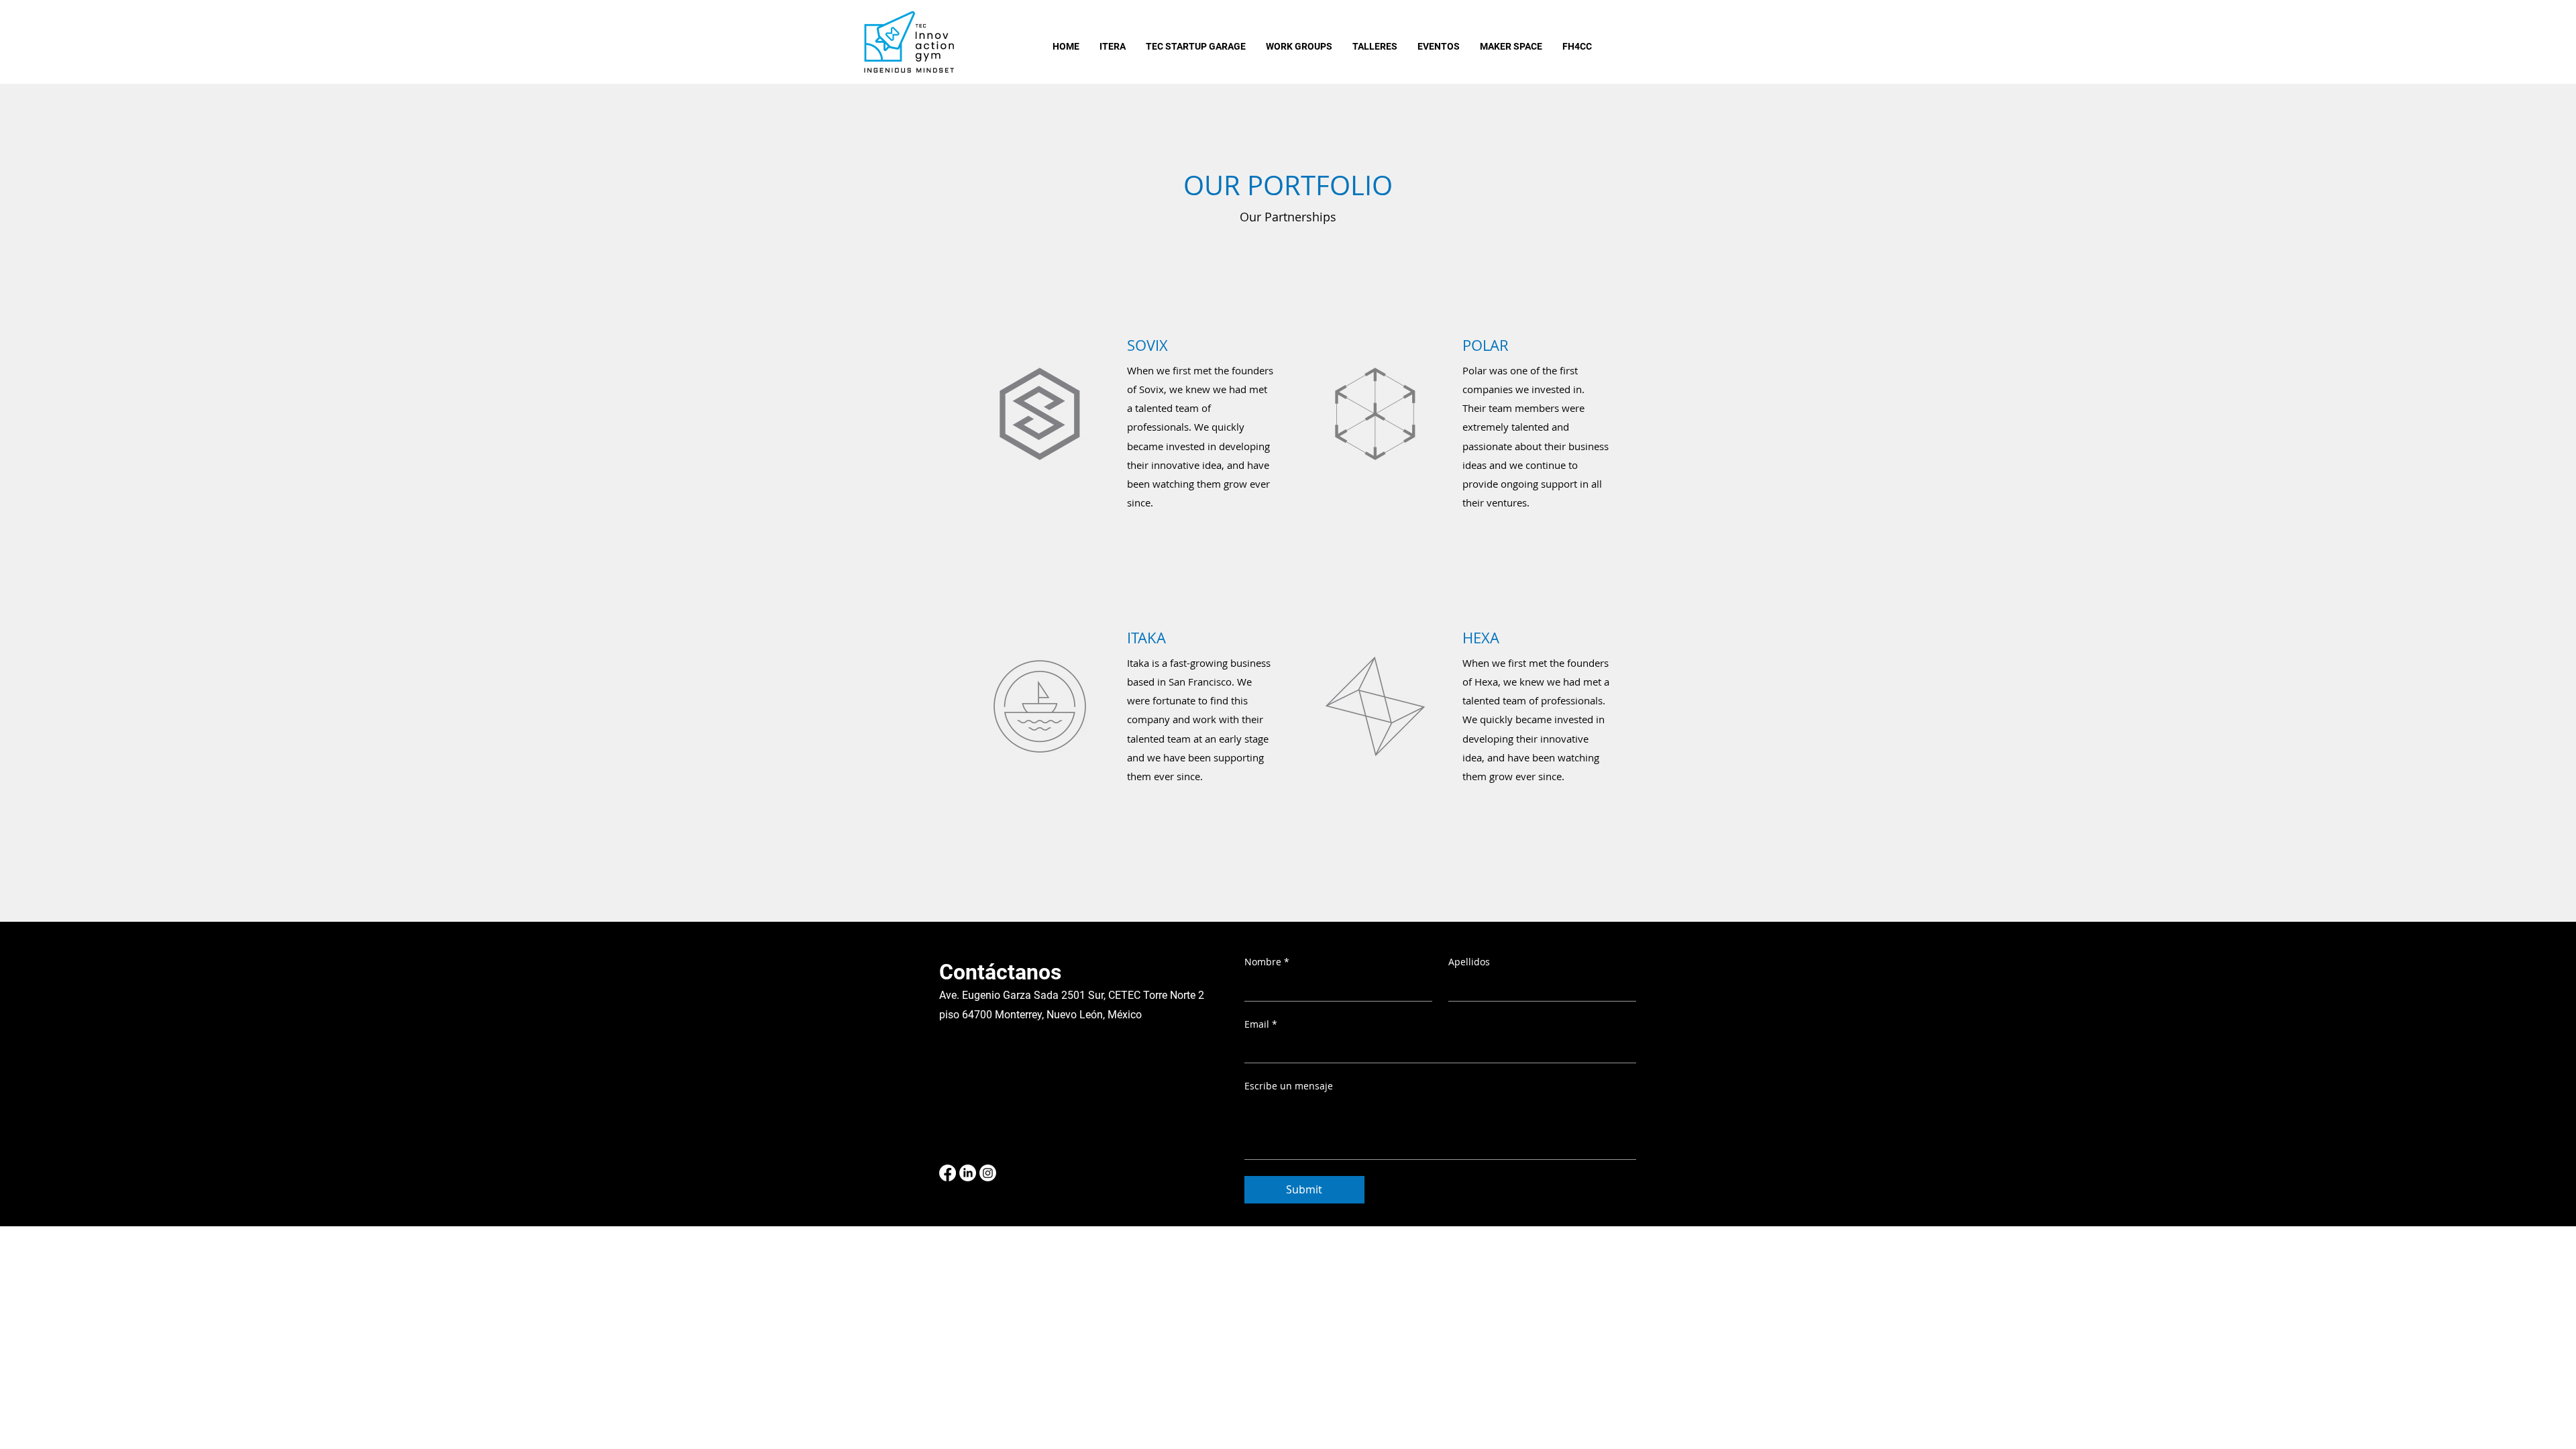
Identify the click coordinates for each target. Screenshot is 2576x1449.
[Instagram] (988, 1173)
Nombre (1267, 962)
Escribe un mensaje (1289, 1086)
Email (1261, 1024)
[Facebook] (948, 1173)
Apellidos (1469, 962)
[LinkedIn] (968, 1173)
